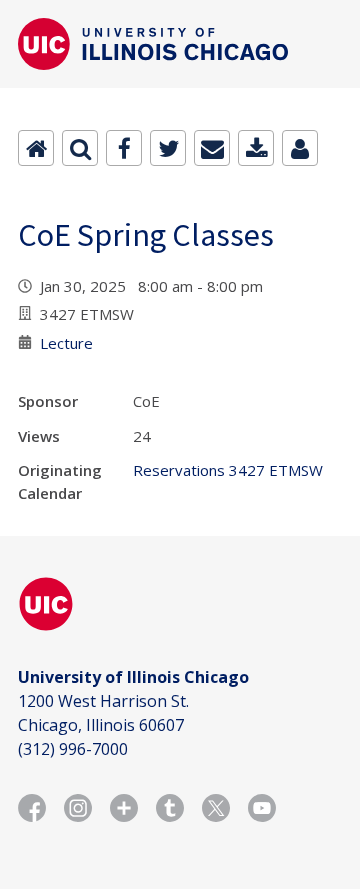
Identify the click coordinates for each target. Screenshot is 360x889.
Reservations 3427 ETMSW (228, 470)
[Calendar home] (36, 148)
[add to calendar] (256, 148)
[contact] (300, 148)
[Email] (212, 148)
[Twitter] (168, 148)
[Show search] (80, 148)
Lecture (66, 343)
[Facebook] (124, 148)
